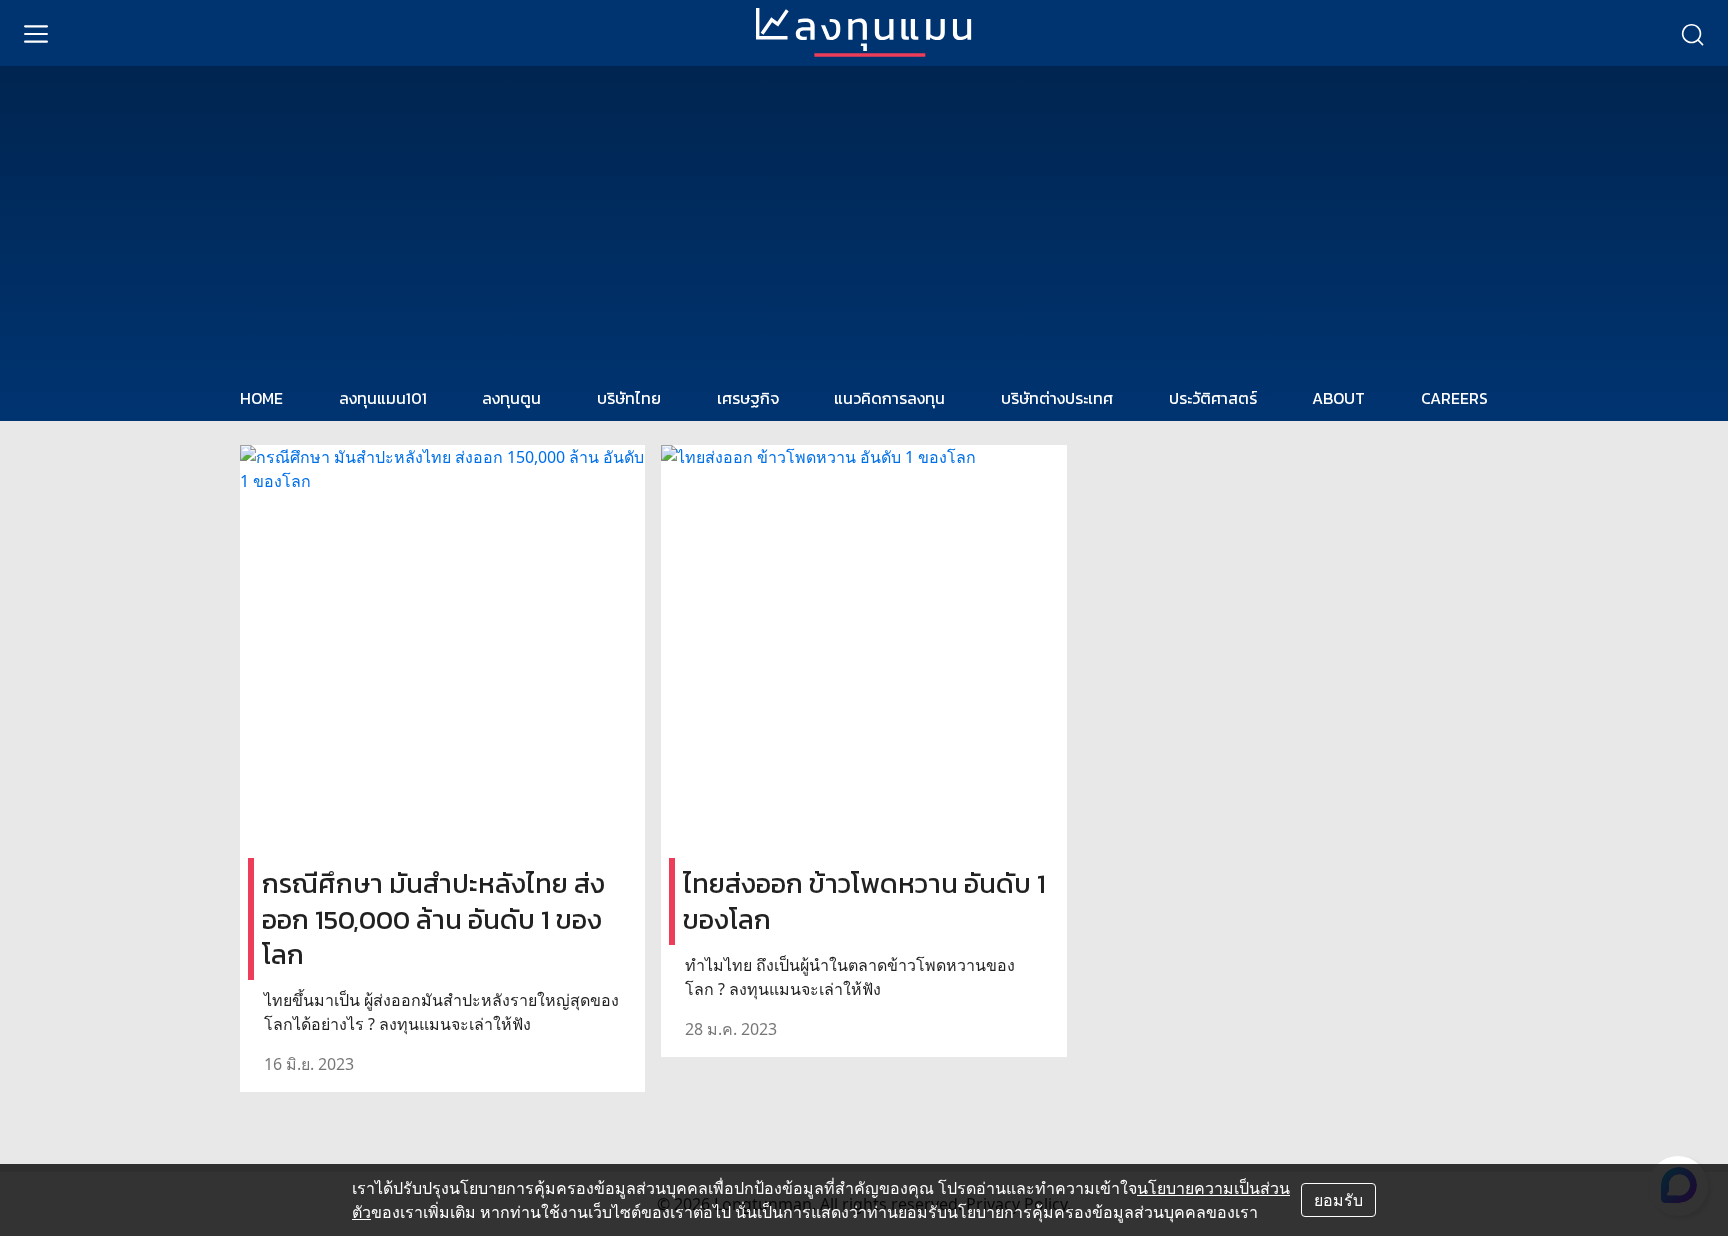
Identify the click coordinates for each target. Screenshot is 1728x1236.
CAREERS (1454, 398)
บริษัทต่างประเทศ (1057, 398)
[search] (1692, 33)
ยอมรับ (1338, 1200)
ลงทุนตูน (511, 398)
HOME (261, 398)
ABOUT (1338, 398)
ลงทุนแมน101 (383, 398)
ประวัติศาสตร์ (1213, 398)
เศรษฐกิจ (748, 398)
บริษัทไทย (629, 398)
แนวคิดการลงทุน (889, 398)
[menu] (36, 33)
